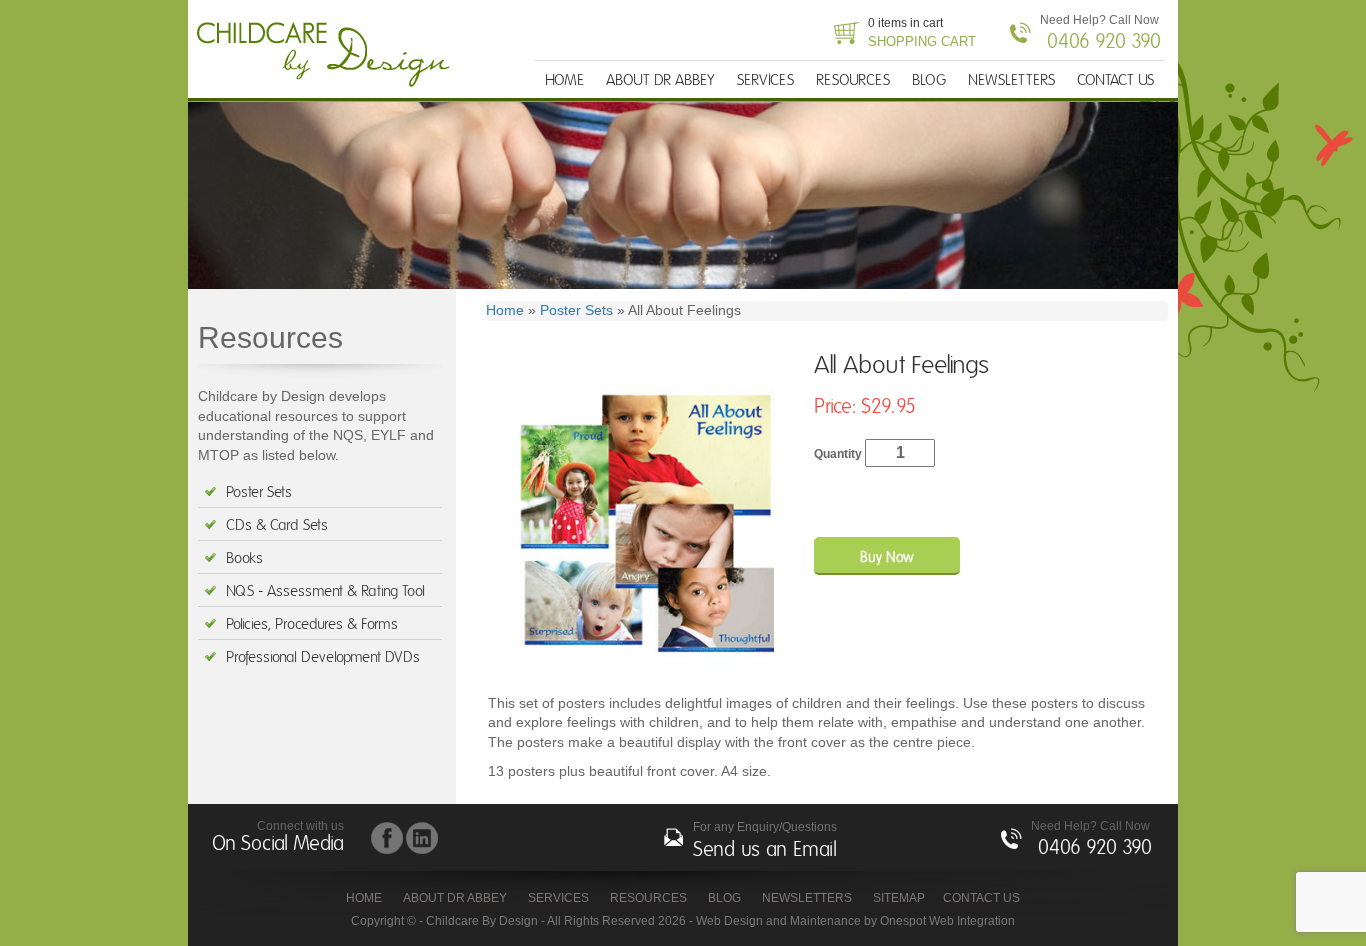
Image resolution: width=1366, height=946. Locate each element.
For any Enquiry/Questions (765, 840)
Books (244, 558)
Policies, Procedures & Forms (312, 624)
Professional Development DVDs (323, 657)
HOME (564, 80)
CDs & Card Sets (277, 525)
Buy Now (887, 558)
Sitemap (899, 898)
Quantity (839, 454)
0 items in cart (922, 32)
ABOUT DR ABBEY (660, 80)
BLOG (929, 80)
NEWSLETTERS (1011, 80)
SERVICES (765, 80)
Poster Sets (259, 492)
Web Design (729, 921)
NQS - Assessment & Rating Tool (325, 591)
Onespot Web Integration (947, 921)
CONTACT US (1115, 80)
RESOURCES (853, 80)
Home (505, 310)
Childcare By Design (329, 55)
